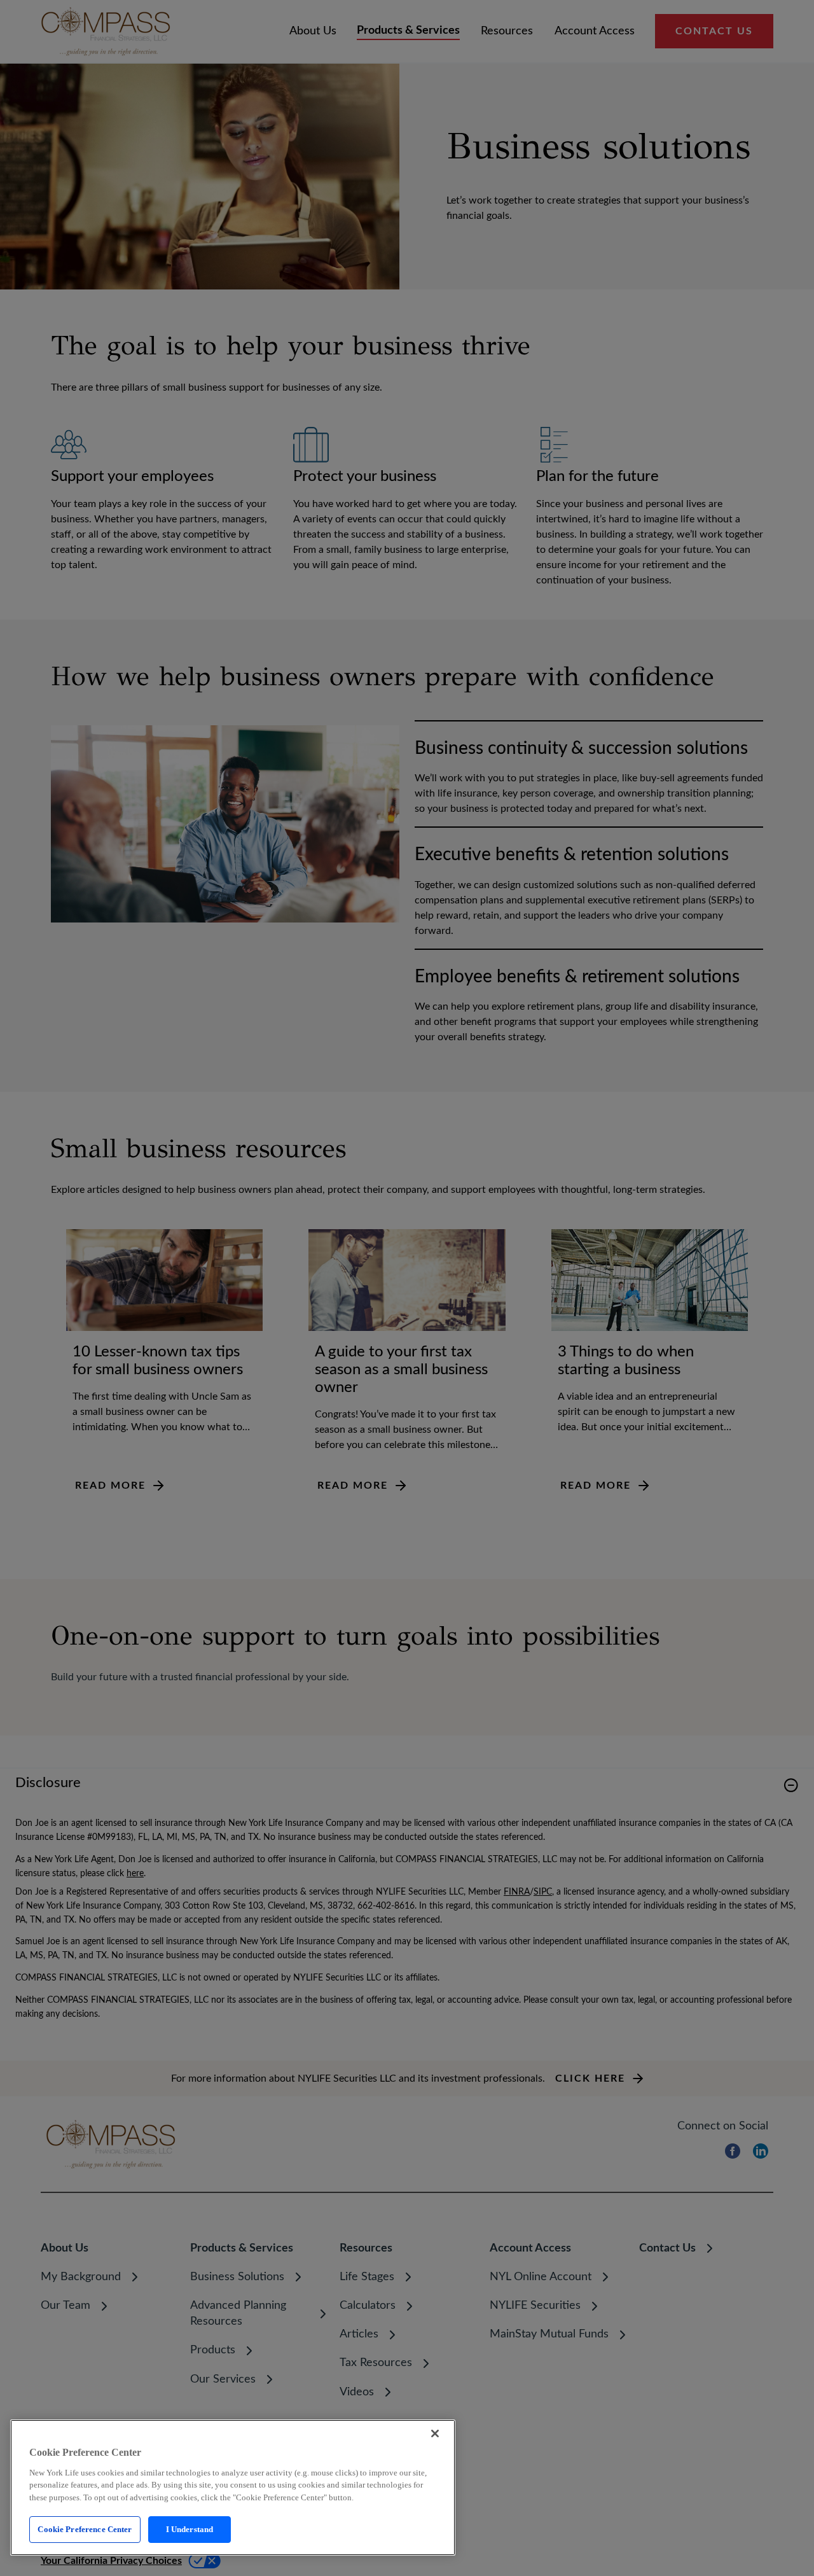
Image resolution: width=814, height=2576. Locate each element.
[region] (233, 2488)
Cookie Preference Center (85, 2529)
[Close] (435, 2433)
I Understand (190, 2529)
